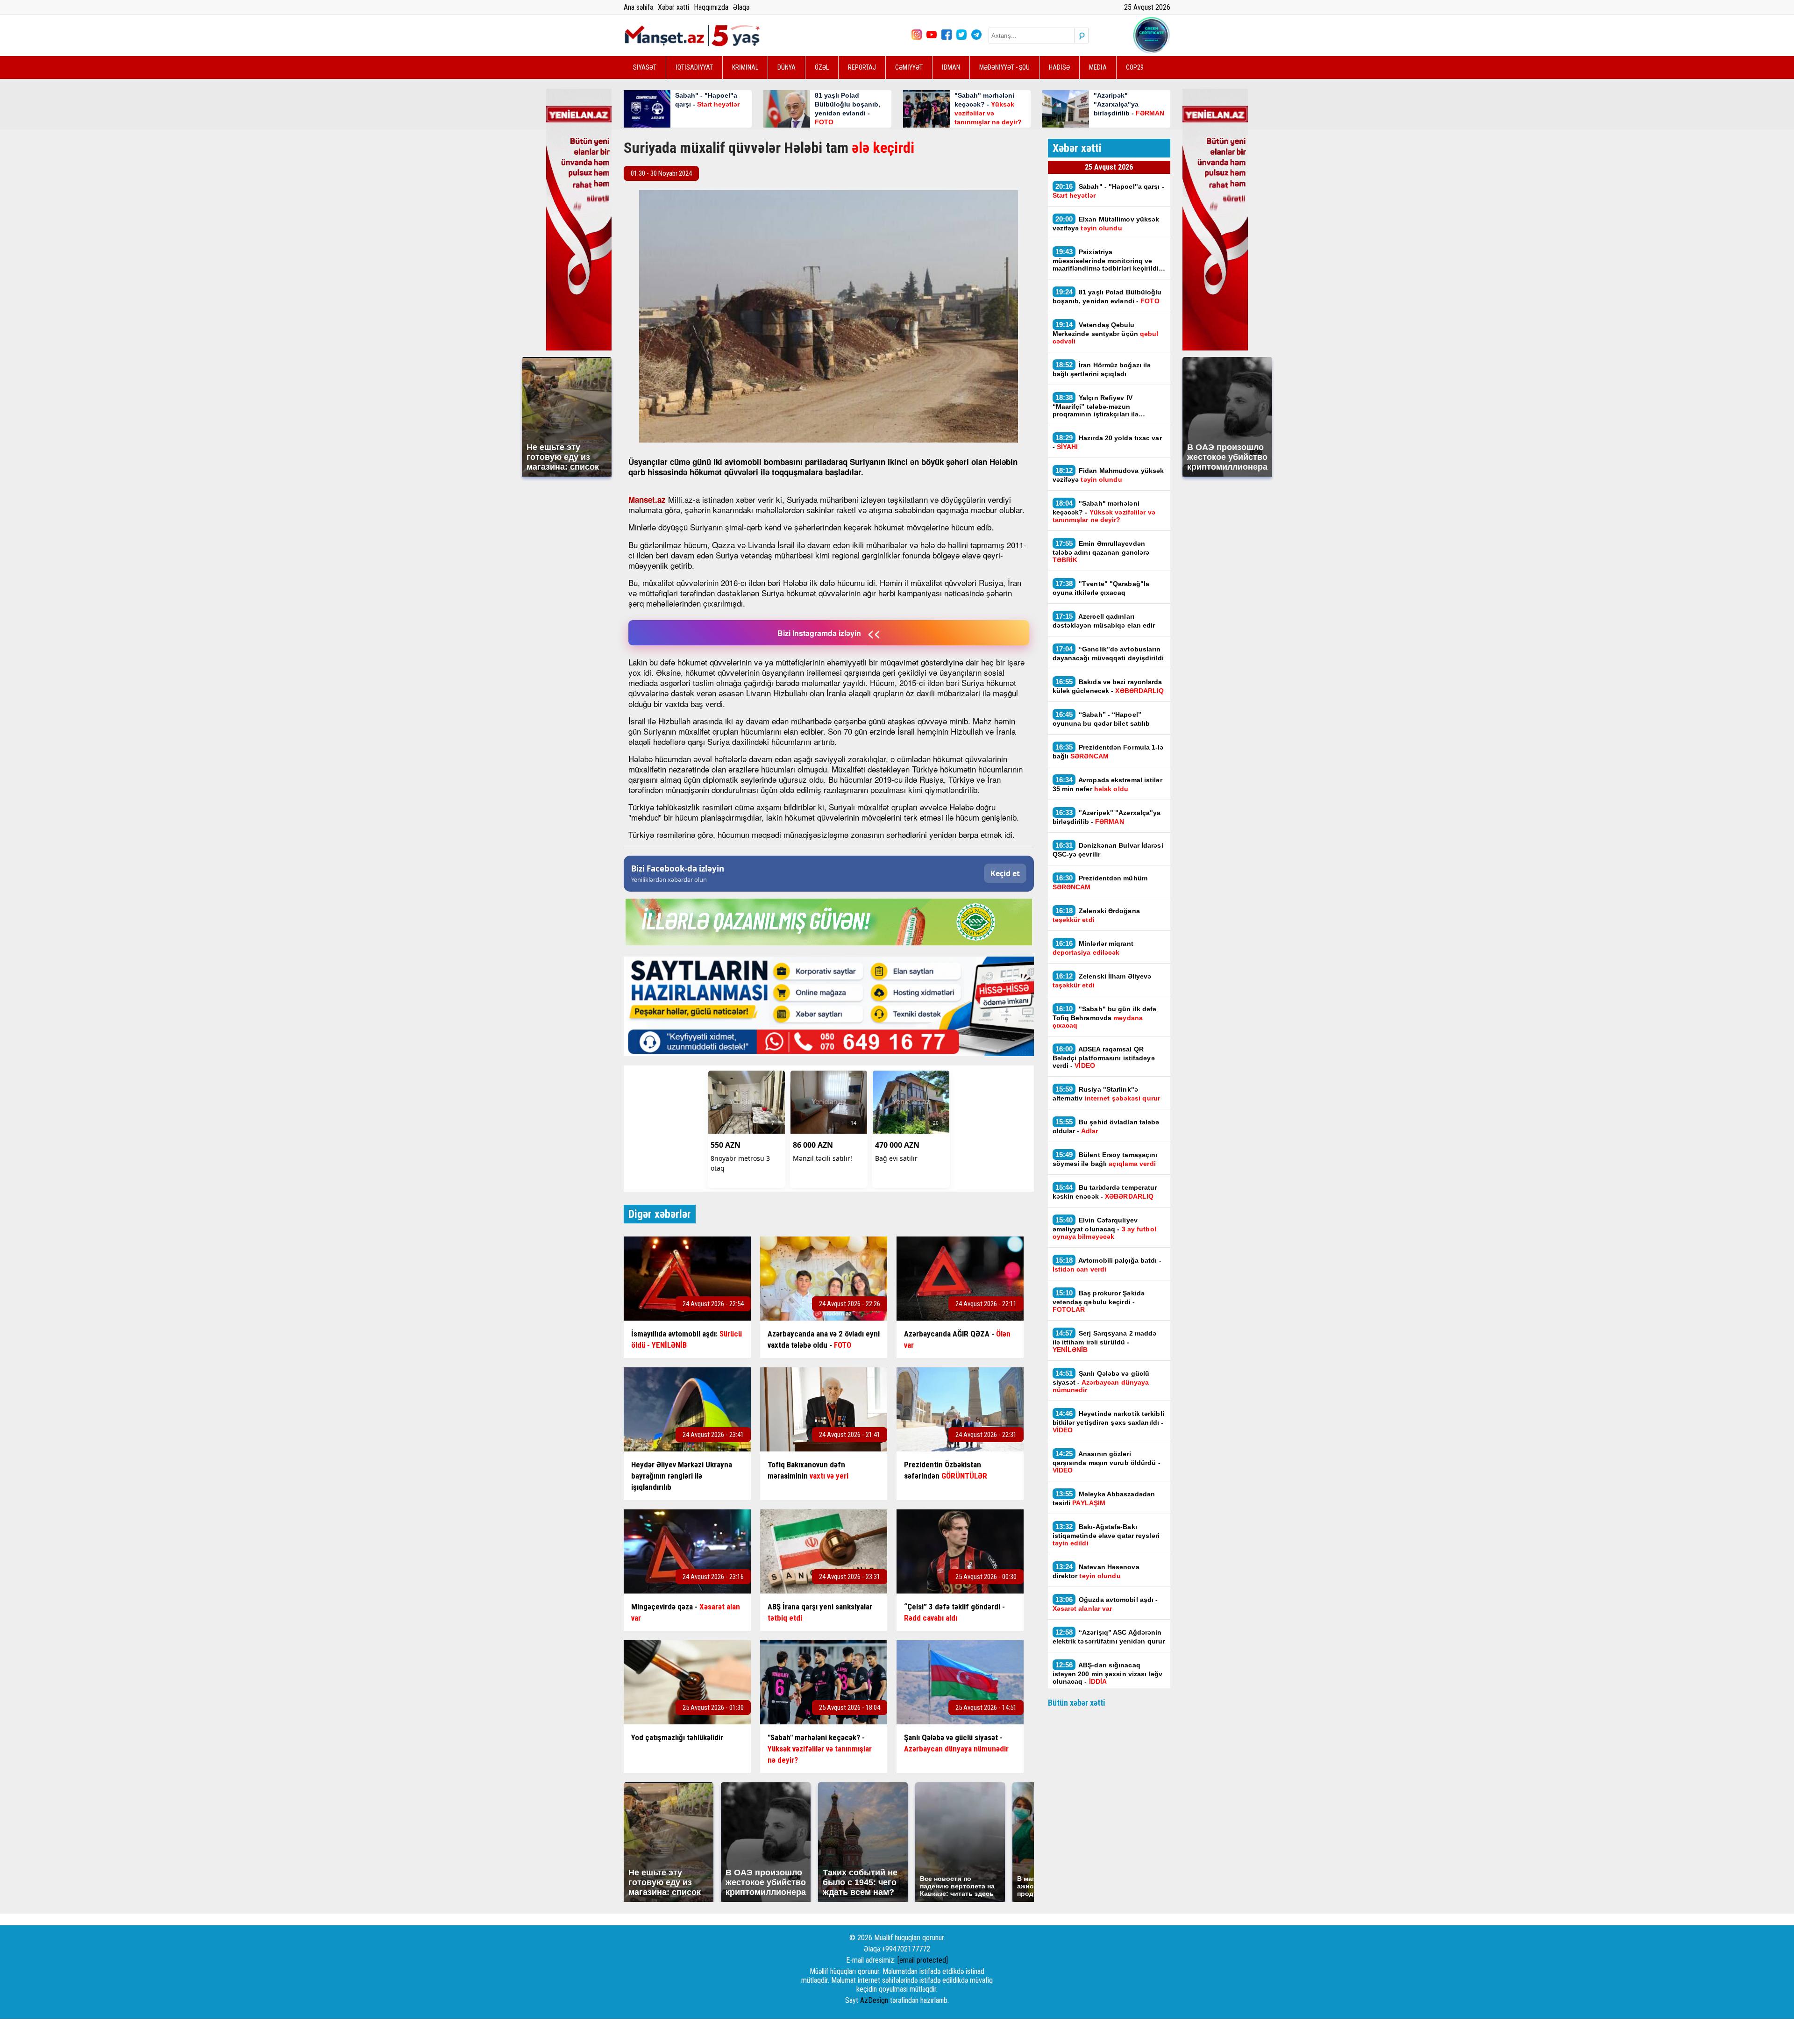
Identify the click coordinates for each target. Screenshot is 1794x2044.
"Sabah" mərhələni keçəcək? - (1104, 511)
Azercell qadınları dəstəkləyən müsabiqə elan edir (1105, 621)
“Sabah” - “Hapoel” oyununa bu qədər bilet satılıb (1101, 719)
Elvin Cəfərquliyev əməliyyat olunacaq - (1104, 1228)
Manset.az (647, 500)
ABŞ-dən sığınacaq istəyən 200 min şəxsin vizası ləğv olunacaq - (1107, 1673)
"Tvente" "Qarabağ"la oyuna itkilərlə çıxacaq (1101, 588)
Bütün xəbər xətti (1077, 1703)
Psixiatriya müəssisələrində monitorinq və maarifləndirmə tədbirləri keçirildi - (1108, 260)
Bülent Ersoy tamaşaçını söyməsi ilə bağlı (1105, 1159)
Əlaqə (741, 7)
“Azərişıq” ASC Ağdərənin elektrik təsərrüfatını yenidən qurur (1109, 1637)
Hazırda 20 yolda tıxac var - (1107, 442)
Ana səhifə (638, 7)
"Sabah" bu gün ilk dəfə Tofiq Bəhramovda (1105, 1017)
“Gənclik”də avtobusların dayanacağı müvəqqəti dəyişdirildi (1108, 653)
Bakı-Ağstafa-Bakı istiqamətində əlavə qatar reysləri (1106, 1535)
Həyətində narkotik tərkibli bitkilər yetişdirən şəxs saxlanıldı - (1108, 1422)
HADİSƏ (1059, 67)
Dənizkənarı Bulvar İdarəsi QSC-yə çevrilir (1108, 850)
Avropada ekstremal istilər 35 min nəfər (1107, 784)
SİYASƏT (645, 67)
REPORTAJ (862, 67)
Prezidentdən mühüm (1100, 882)
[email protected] (923, 1960)
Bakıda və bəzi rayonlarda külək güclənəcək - (1108, 686)
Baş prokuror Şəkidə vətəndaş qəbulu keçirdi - (1099, 1301)
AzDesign (874, 2000)
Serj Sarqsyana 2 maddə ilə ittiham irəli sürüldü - (1105, 1341)
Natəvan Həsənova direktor (1096, 1571)
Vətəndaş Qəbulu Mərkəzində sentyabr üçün (1106, 333)
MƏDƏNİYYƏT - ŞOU (1004, 67)
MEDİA (1098, 67)
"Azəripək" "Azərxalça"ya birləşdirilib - (1107, 817)
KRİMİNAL (745, 67)
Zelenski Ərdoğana (1096, 915)
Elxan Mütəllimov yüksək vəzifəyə (1106, 223)
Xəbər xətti (673, 7)
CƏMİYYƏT (909, 67)
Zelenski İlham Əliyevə (1102, 980)
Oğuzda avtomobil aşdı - (1105, 1604)
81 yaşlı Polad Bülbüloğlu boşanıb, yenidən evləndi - (1107, 296)
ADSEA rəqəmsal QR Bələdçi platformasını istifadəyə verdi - (1104, 1057)
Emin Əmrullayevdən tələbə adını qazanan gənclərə (1101, 551)
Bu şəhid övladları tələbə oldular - (1106, 1126)
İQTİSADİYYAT (694, 67)
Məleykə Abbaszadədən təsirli (1104, 1498)
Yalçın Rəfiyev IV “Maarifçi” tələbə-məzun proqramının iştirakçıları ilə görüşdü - (1096, 406)
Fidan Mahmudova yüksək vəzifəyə (1108, 475)
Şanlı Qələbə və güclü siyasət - (1101, 1381)
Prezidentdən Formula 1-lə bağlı (1108, 751)
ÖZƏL (822, 67)
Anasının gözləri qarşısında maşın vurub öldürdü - (1107, 1462)
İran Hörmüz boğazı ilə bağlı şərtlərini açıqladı (1102, 369)
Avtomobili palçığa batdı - (1107, 1265)
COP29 (1135, 67)
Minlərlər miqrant (1093, 948)
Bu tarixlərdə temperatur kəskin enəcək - (1105, 1192)
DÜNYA (787, 67)
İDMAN (951, 67)
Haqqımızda (711, 7)
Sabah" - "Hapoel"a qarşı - (1108, 191)
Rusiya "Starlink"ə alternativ (1106, 1093)
